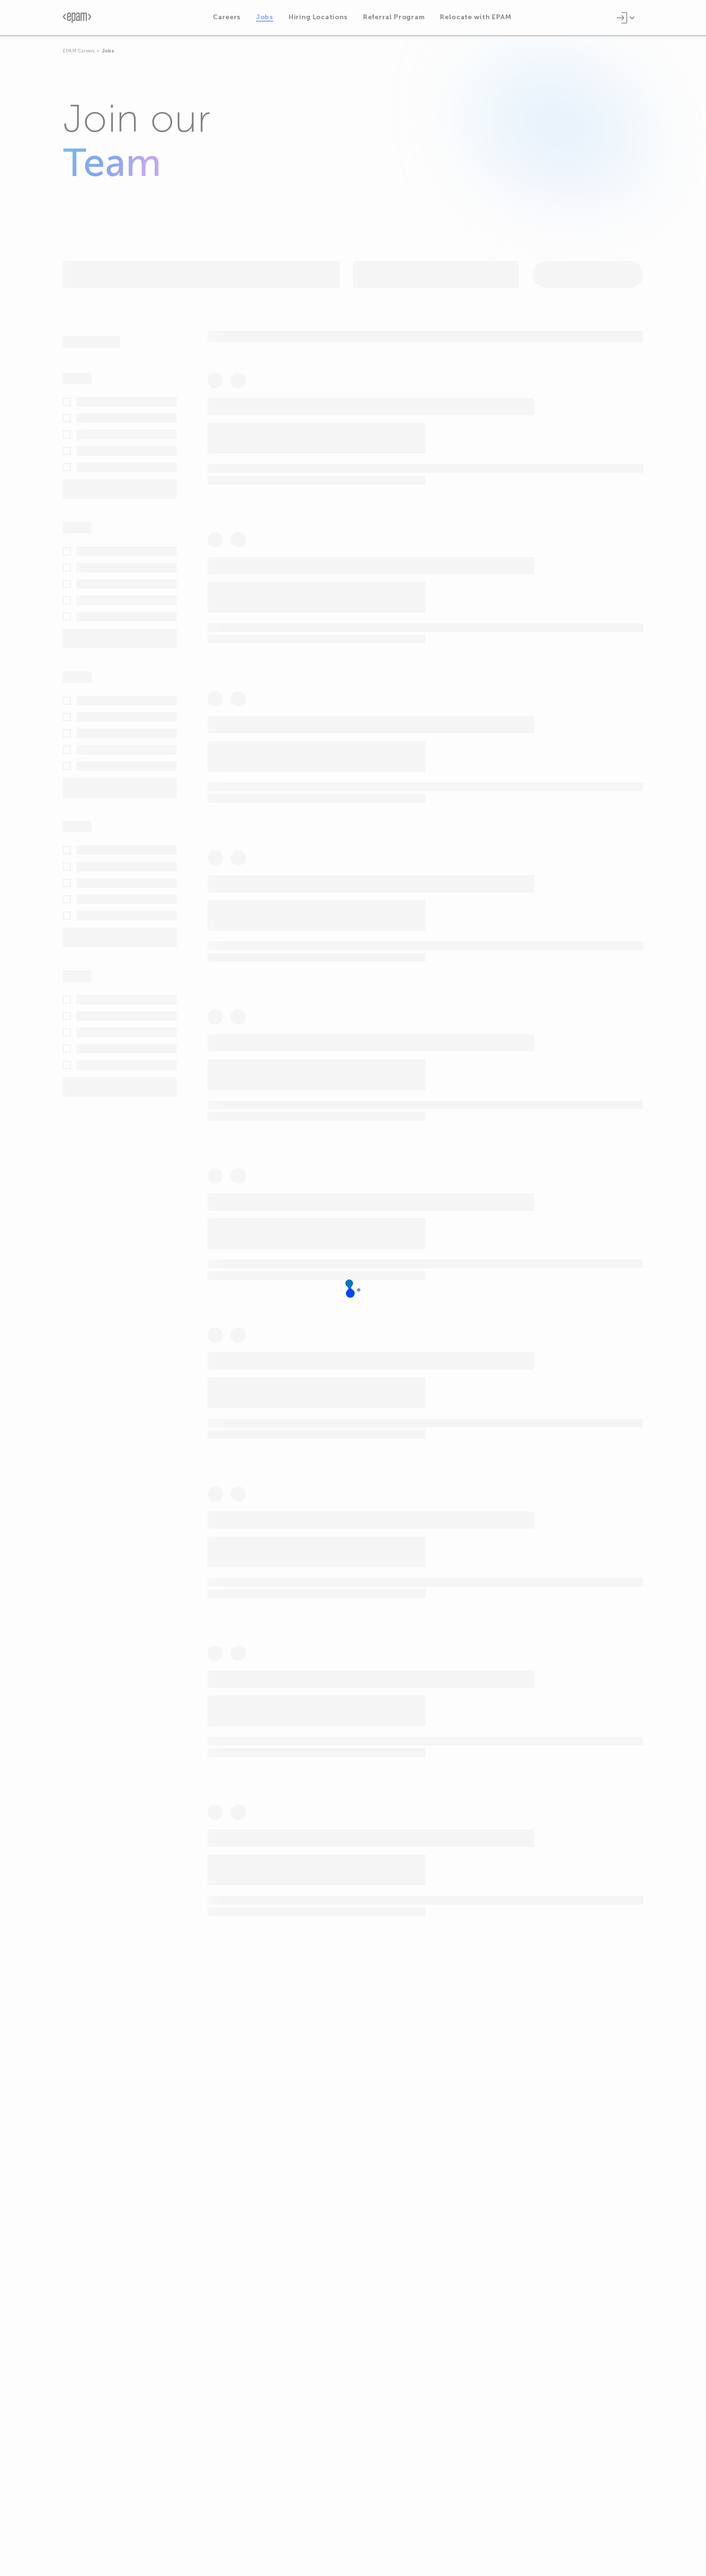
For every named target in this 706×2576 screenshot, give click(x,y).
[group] (425, 432)
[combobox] (371, 279)
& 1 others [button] (272, 426)
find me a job (464, 2044)
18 (385, 2159)
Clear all (146, 342)
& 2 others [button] (239, 1224)
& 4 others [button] (321, 910)
